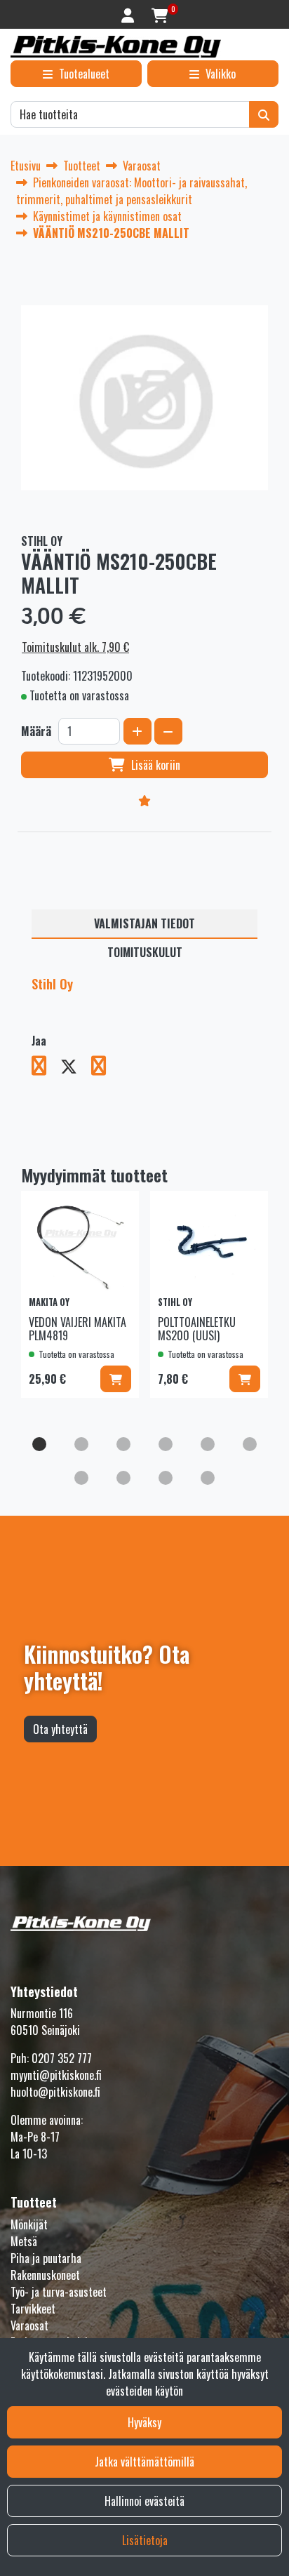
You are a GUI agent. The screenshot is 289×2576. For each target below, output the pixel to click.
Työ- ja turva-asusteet (59, 2292)
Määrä (36, 731)
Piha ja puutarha (46, 2258)
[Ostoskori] (160, 14)
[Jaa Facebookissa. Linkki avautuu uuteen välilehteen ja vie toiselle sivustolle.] (46, 1068)
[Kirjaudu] (129, 14)
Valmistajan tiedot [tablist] (144, 923)
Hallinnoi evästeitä (144, 2501)
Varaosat (29, 2325)
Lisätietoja (145, 2540)
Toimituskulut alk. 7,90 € (75, 647)
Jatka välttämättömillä (144, 2462)
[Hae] (264, 114)
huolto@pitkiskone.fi (55, 2092)
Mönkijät (29, 2224)
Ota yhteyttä (60, 1729)
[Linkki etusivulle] (116, 47)
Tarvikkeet (33, 2309)
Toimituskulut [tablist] (145, 952)
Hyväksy (144, 2422)
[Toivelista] (144, 800)
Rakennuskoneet (45, 2275)
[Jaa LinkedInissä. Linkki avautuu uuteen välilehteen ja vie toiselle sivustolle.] (104, 1068)
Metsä (24, 2241)
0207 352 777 (62, 2058)
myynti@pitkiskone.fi (56, 2075)
